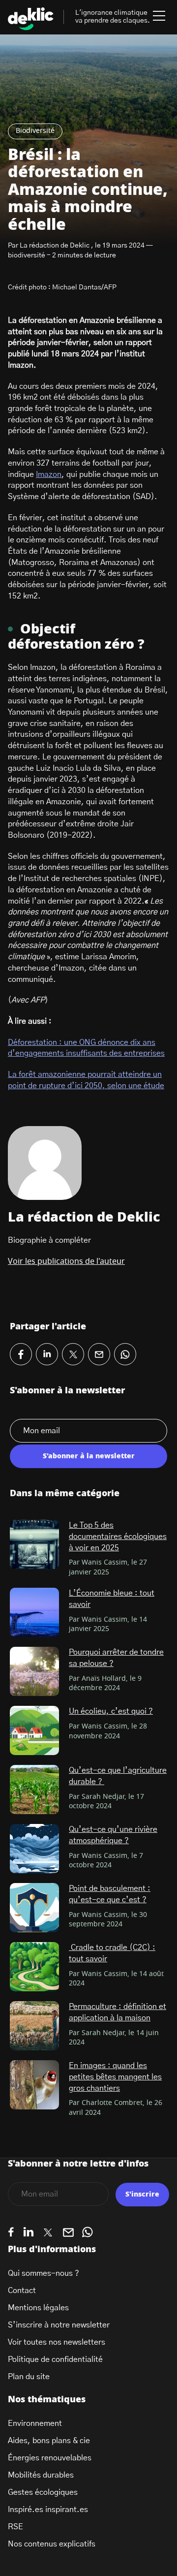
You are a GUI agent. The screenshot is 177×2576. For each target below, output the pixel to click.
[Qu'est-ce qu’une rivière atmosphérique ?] (34, 1849)
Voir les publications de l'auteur (66, 1261)
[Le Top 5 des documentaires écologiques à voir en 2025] (34, 1544)
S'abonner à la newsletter (89, 1456)
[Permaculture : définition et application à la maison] (34, 2026)
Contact (22, 2291)
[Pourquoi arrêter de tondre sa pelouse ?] (34, 1671)
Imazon (49, 474)
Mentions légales (38, 2308)
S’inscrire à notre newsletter (59, 2325)
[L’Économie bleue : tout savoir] (34, 1612)
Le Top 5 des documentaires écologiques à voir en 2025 (118, 1536)
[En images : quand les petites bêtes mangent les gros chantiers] (34, 2085)
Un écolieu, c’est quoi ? (111, 1711)
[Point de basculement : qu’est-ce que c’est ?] (34, 1908)
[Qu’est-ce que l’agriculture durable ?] (34, 1790)
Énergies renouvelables (50, 2458)
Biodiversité (35, 131)
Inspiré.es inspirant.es (48, 2510)
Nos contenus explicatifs (52, 2544)
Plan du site (29, 2377)
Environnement (35, 2423)
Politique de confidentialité (55, 2359)
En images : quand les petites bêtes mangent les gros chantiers (115, 2077)
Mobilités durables (41, 2475)
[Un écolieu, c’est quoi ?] (34, 1730)
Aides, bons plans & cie (49, 2441)
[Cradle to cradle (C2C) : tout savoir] (34, 1967)
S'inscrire (142, 2195)
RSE (15, 2527)
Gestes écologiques (43, 2492)
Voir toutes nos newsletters (57, 2342)
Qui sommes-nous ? (44, 2273)
